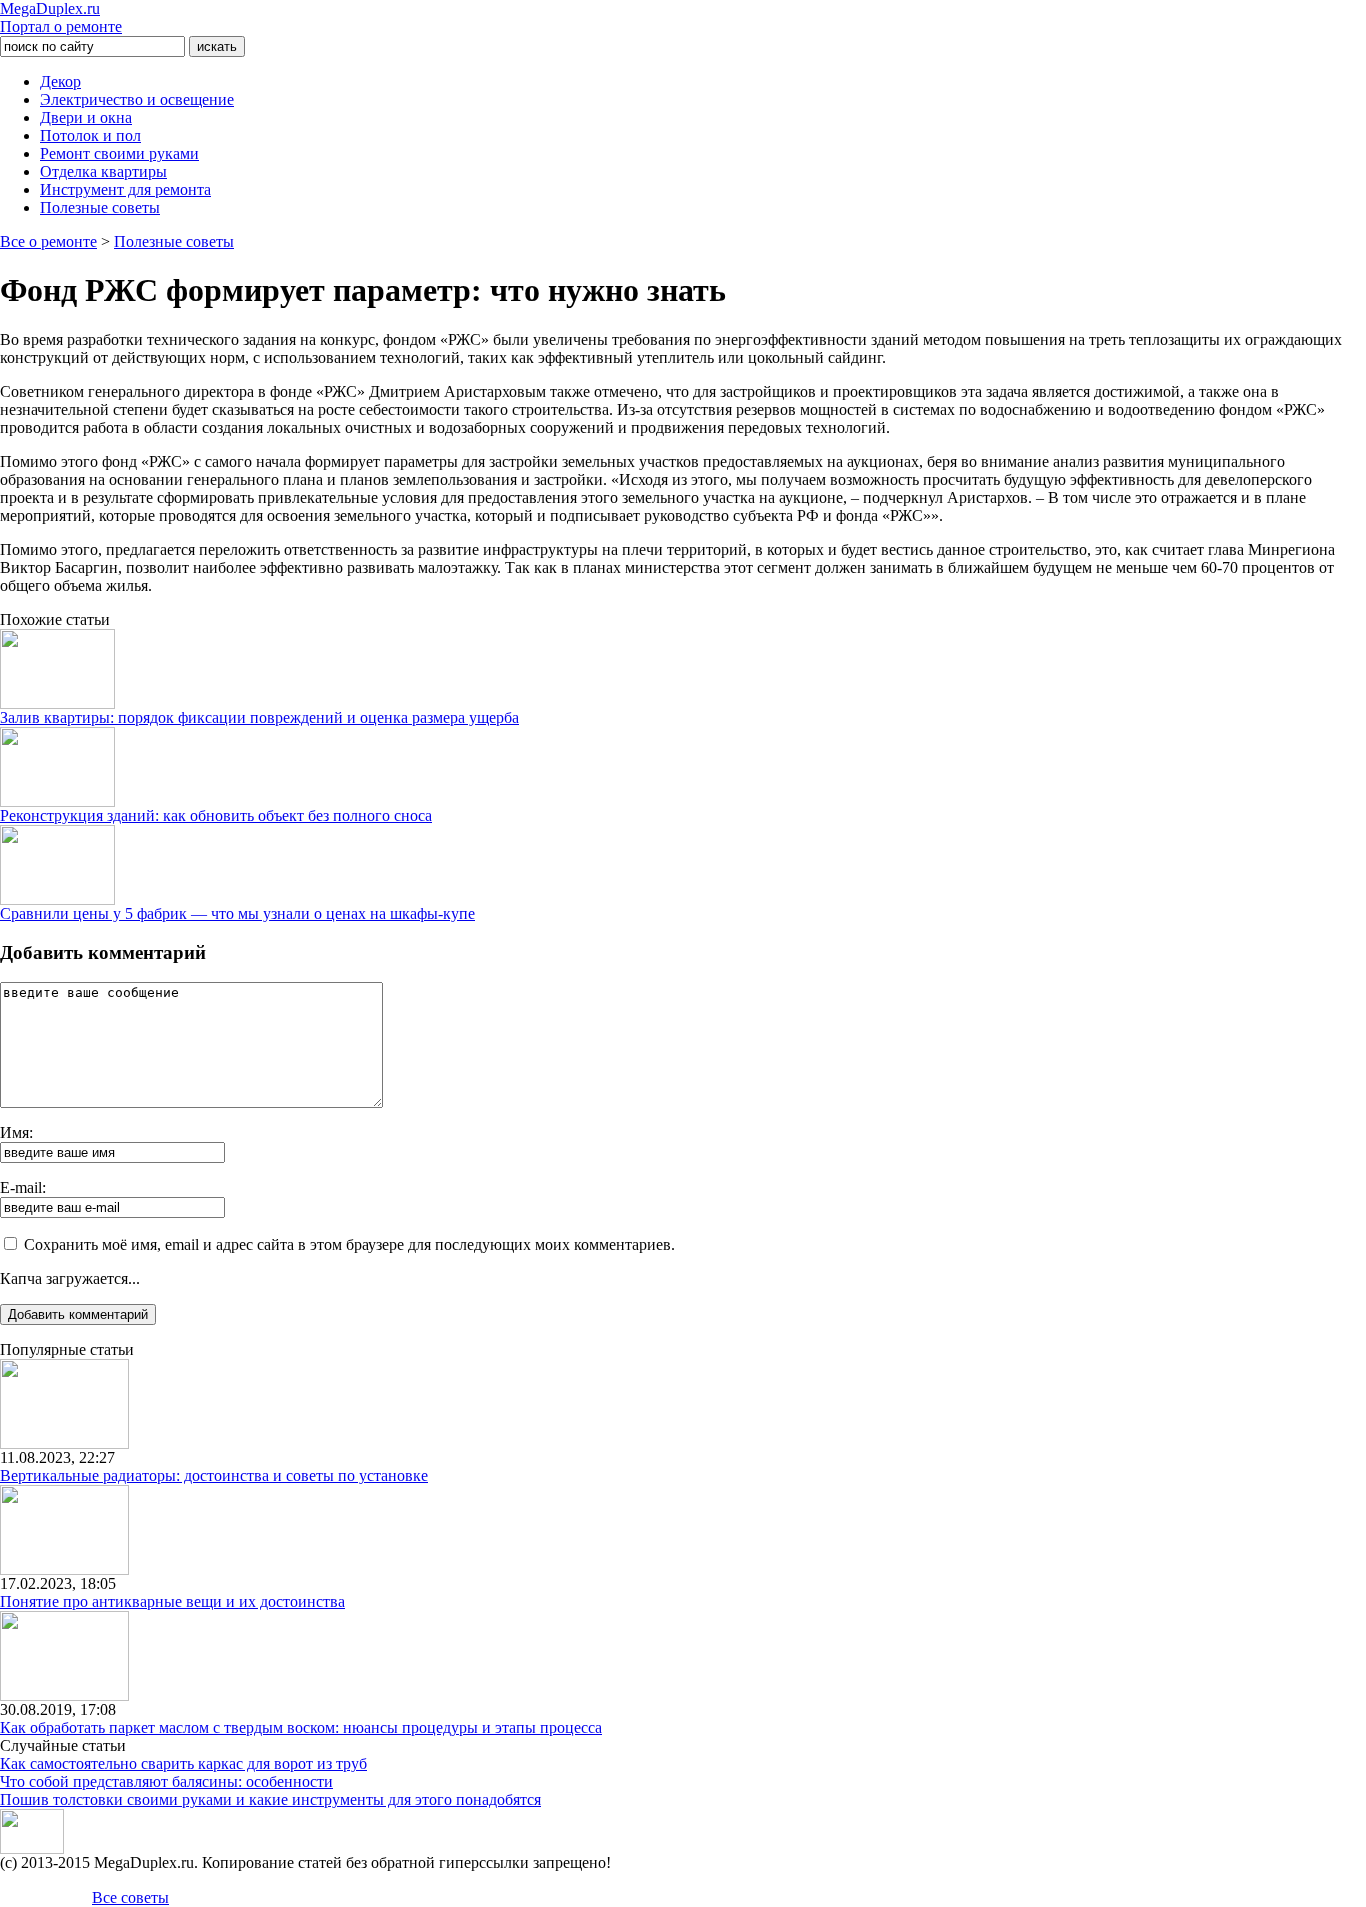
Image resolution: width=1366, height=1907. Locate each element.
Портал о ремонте (61, 17)
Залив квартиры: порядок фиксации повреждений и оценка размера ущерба (259, 717)
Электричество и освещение (137, 99)
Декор (60, 81)
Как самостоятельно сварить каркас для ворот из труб (183, 1763)
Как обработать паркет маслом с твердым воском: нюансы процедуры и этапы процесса (301, 1727)
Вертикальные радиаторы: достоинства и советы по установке (214, 1475)
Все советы (130, 1897)
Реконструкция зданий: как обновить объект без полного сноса (216, 815)
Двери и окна (86, 117)
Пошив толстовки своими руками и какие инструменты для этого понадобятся (270, 1799)
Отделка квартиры (103, 171)
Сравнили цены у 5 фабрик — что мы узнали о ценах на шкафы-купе (237, 913)
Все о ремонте (48, 241)
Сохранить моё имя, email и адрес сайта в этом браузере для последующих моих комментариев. (349, 1244)
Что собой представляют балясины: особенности (166, 1781)
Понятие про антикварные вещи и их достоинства (172, 1601)
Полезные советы (100, 207)
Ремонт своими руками (119, 153)
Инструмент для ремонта (125, 189)
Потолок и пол (90, 135)
